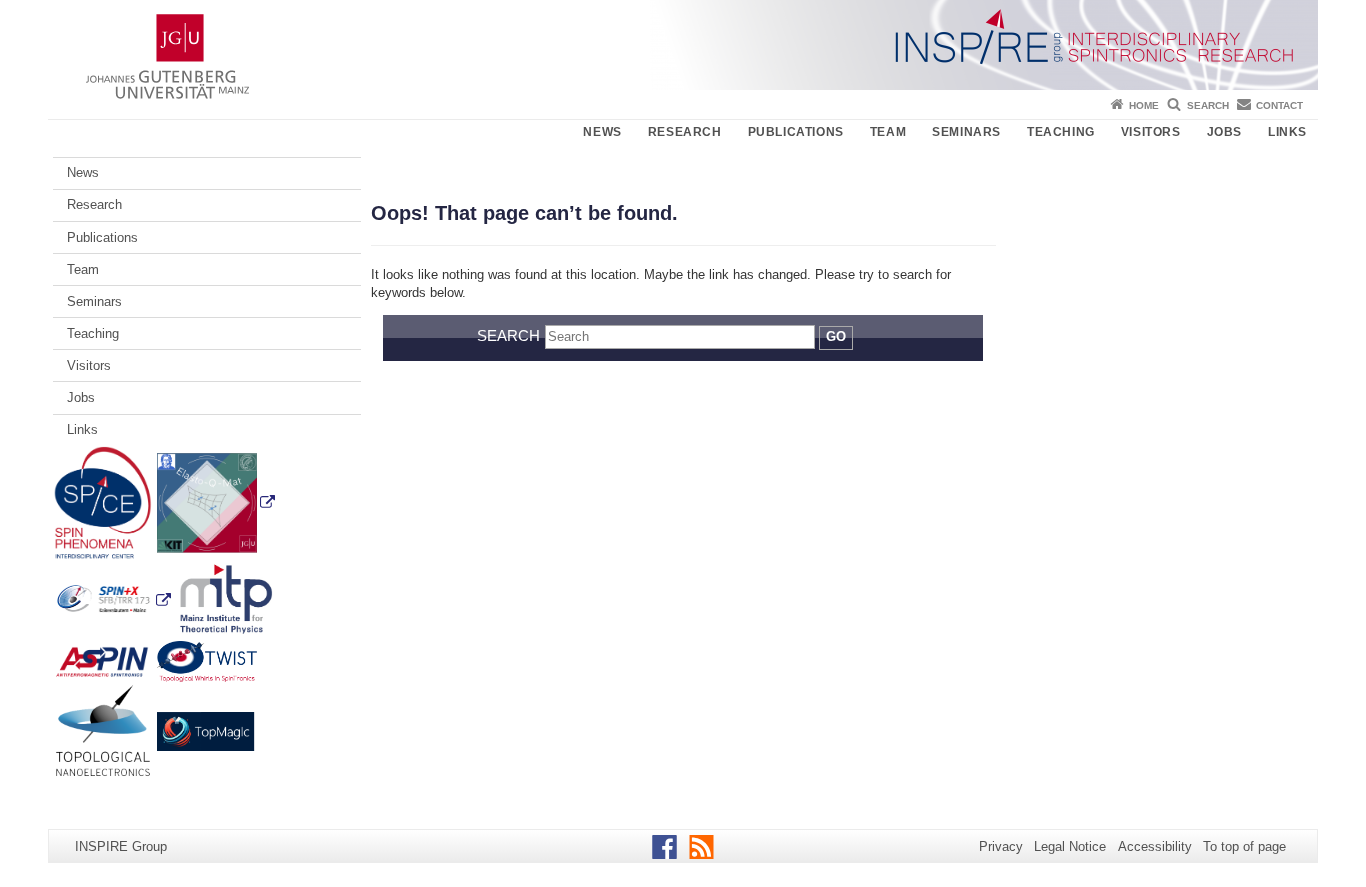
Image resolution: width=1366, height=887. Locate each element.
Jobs (1224, 132)
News (602, 132)
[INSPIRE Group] (683, 45)
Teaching (1061, 132)
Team (888, 132)
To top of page (1244, 846)
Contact (1279, 105)
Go (836, 336)
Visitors (1151, 132)
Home (1144, 105)
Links (1287, 132)
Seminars (966, 132)
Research (685, 132)
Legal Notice (1070, 846)
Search (1208, 105)
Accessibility (1155, 846)
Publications (796, 132)
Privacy (1001, 846)
